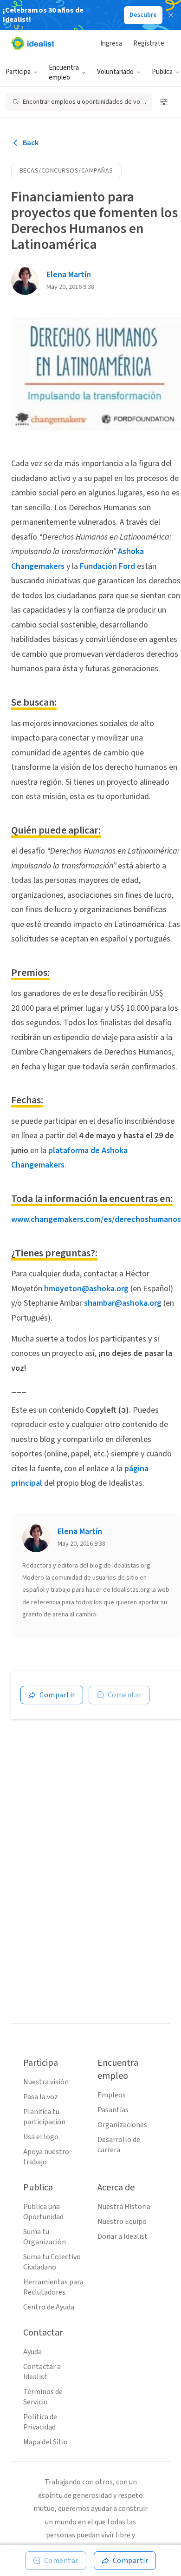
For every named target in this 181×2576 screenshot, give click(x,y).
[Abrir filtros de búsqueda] (164, 102)
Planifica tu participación (44, 2117)
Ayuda (32, 2352)
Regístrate (149, 43)
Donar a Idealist (123, 2236)
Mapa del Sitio (45, 2442)
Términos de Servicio (43, 2397)
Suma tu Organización (45, 2237)
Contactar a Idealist (42, 2372)
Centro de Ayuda (49, 2307)
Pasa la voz (41, 2097)
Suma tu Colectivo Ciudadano (52, 2262)
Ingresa (111, 43)
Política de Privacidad (40, 2422)
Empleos (112, 2095)
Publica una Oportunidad (43, 2212)
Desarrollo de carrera (119, 2145)
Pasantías (113, 2110)
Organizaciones (122, 2125)
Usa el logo (41, 2137)
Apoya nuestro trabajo (46, 2157)
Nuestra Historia (124, 2207)
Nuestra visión (46, 2082)
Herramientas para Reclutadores (53, 2287)
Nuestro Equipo (122, 2222)
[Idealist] (33, 43)
